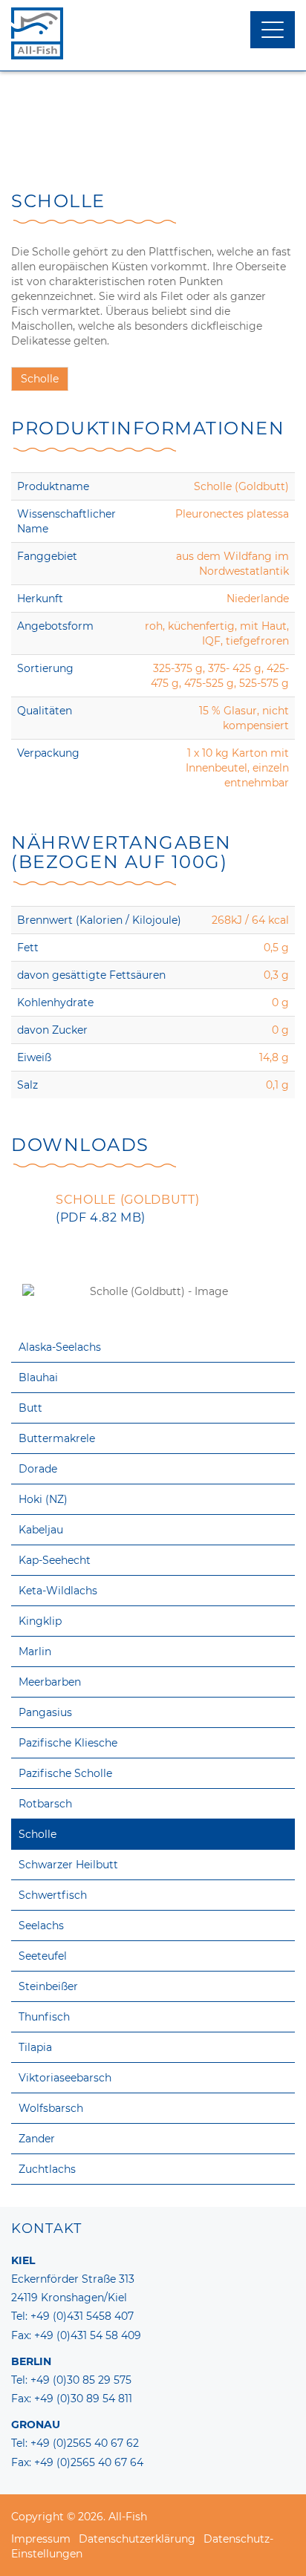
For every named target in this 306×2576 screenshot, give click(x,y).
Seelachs (41, 1926)
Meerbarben (50, 1682)
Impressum (41, 2539)
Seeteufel (43, 1956)
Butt (30, 1408)
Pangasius (45, 1712)
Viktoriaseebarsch (65, 2078)
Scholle (38, 1834)
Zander (37, 2139)
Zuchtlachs (47, 2169)
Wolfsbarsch (51, 2108)
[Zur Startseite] (153, 33)
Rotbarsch (45, 1804)
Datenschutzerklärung (137, 2539)
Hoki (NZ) (43, 1499)
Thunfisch (44, 2017)
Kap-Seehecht (55, 1560)
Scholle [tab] (40, 379)
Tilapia (35, 2047)
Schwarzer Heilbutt (68, 1865)
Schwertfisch (53, 1895)
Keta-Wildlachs (58, 1591)
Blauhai (38, 1377)
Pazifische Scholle (65, 1773)
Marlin (35, 1651)
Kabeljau (41, 1530)
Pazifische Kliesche (68, 1743)
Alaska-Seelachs (60, 1347)
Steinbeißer (48, 1986)
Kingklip (40, 1621)
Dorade (38, 1469)
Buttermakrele (57, 1438)
